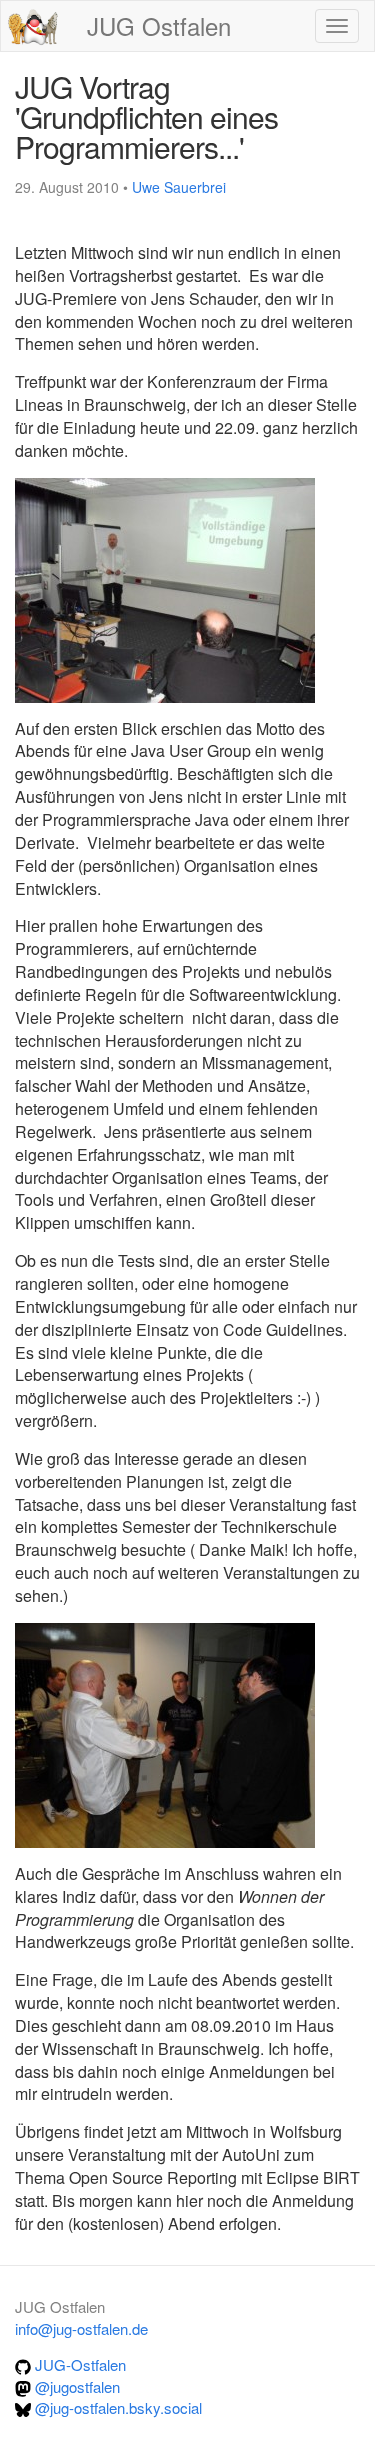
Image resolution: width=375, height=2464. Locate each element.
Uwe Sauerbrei (179, 187)
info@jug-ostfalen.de (81, 2328)
